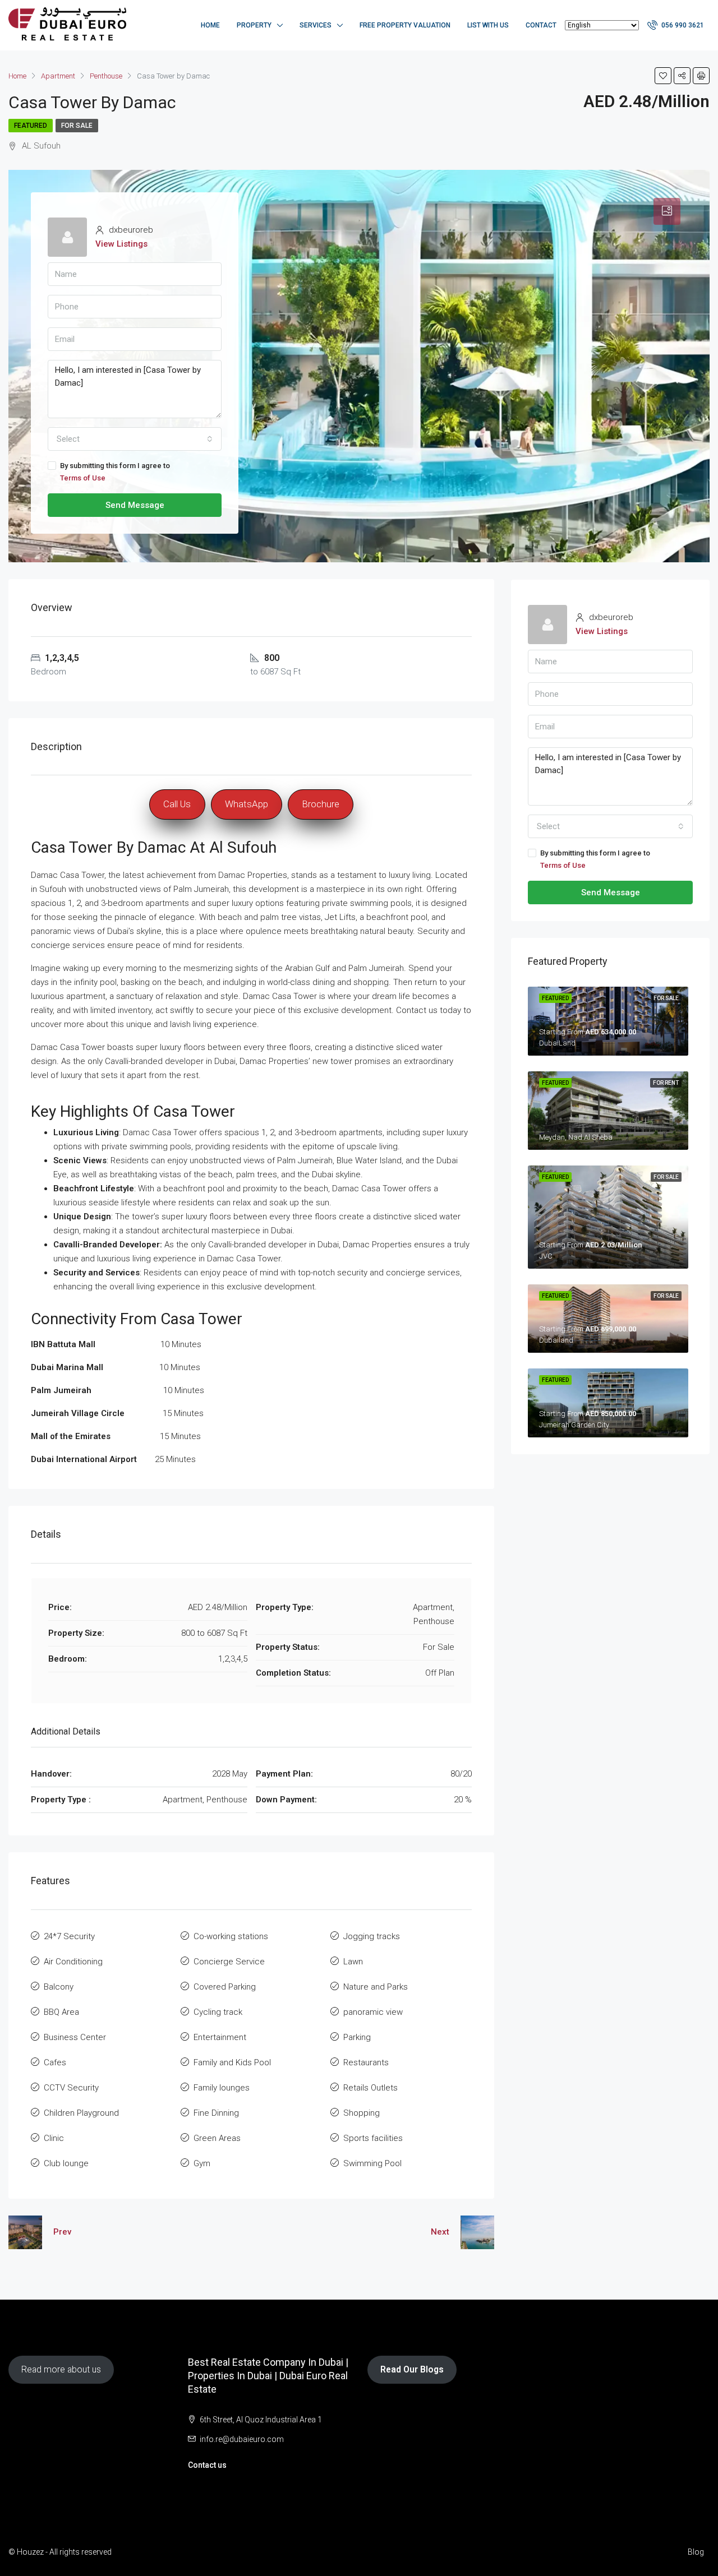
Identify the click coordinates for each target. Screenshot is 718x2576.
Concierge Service (229, 1962)
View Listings (121, 244)
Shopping (362, 2113)
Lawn (353, 1962)
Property (254, 25)
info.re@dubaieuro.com (242, 2439)
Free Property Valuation (405, 25)
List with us (488, 25)
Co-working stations (231, 1936)
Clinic (54, 2138)
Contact (541, 25)
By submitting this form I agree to (115, 472)
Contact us (207, 2465)
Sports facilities (373, 2138)
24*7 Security (69, 1936)
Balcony (59, 1987)
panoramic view (373, 2012)
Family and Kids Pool (232, 2062)
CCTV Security (71, 2088)
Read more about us (61, 2369)
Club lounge (66, 2163)
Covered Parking (225, 1987)
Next (440, 2232)
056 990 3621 (682, 25)
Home (210, 25)
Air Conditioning (73, 1962)
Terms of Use (83, 478)
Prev (62, 2232)
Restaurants (366, 2062)
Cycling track (218, 2012)
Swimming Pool (372, 2163)
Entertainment (220, 2037)
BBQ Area (61, 2012)
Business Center (75, 2037)
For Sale (77, 126)
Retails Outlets (370, 2088)
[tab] (667, 211)
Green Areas (217, 2138)
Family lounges (222, 2088)
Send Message (135, 505)
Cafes (55, 2062)
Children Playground (81, 2113)
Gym (202, 2163)
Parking (357, 2037)
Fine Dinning (216, 2113)
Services (316, 25)
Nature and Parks (376, 1987)
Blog (696, 2552)
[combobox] (135, 439)
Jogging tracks (372, 1936)
